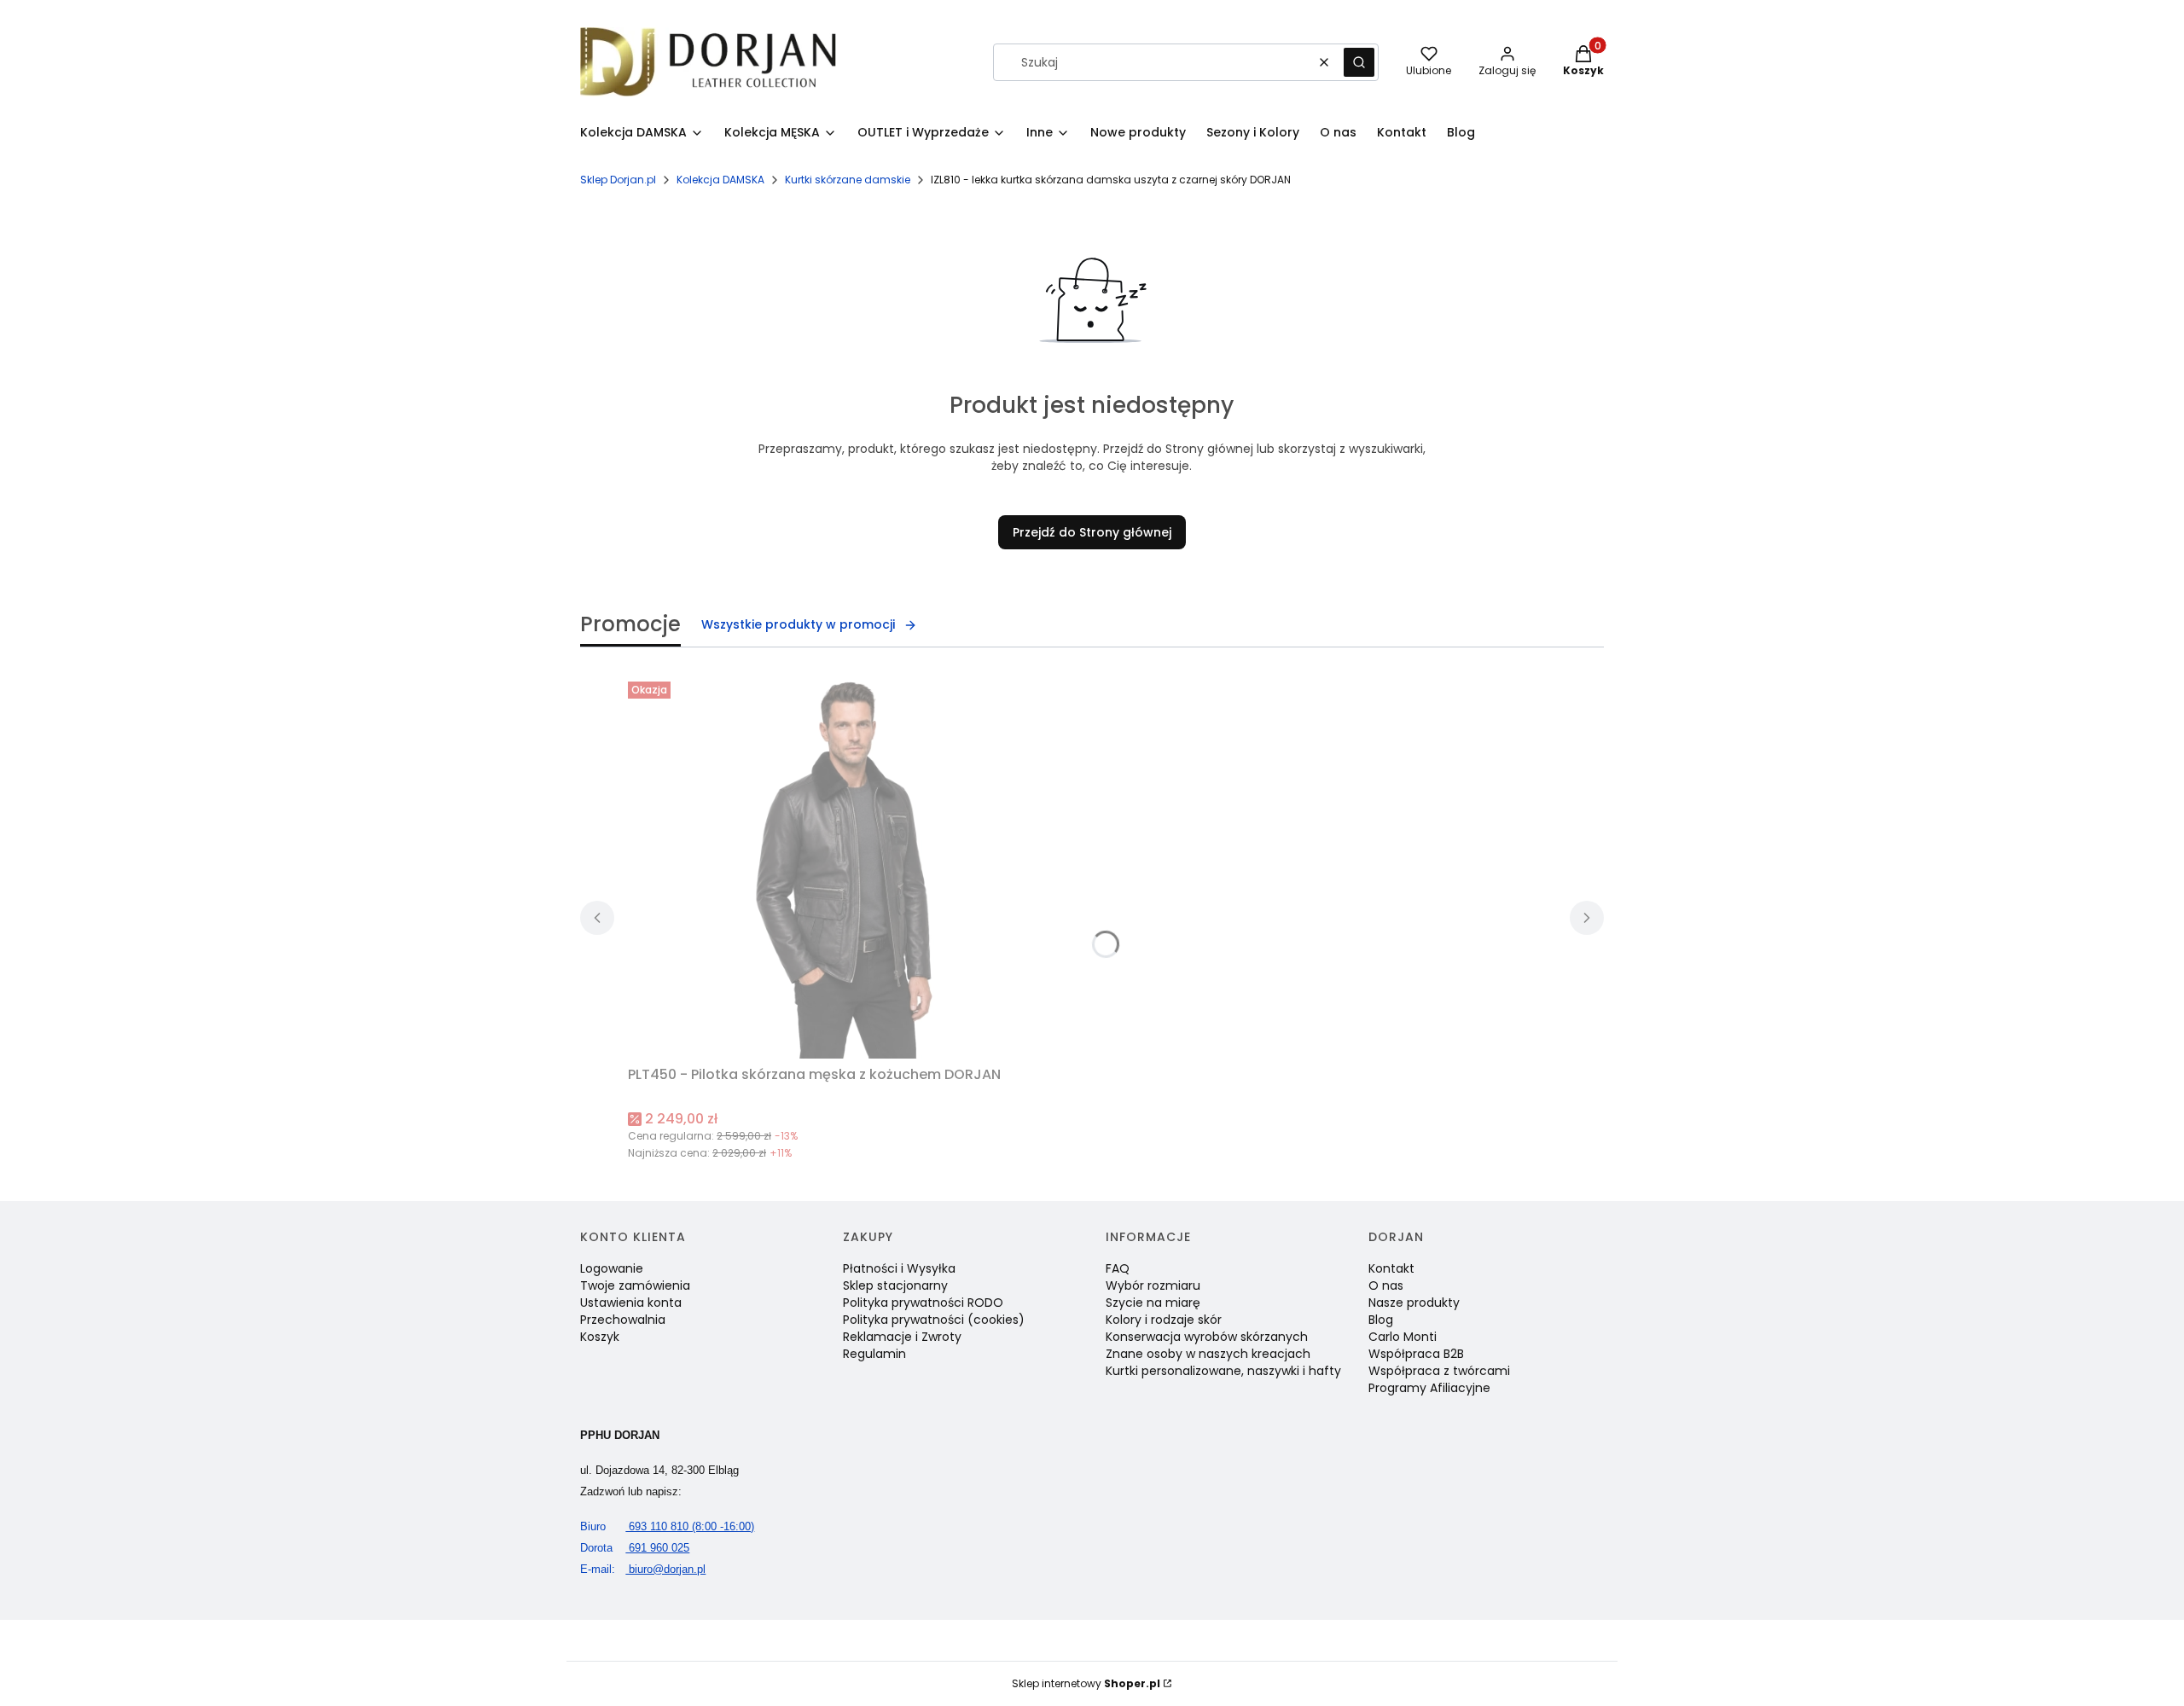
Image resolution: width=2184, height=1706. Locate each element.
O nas (1386, 1285)
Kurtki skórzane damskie (848, 180)
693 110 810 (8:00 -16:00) (667, 1526)
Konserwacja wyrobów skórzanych (1207, 1337)
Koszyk (600, 1337)
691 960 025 (635, 1548)
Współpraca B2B (1416, 1354)
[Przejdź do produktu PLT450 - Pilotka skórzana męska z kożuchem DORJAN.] (841, 867)
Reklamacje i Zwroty (902, 1337)
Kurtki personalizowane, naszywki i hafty (1223, 1371)
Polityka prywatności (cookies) (934, 1320)
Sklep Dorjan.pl (618, 180)
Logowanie (612, 1268)
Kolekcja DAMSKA (720, 180)
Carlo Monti (1403, 1337)
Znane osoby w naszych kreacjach (1208, 1354)
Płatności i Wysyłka (899, 1268)
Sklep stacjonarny (895, 1285)
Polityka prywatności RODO (923, 1303)
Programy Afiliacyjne (1429, 1388)
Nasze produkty (1414, 1303)
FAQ (1118, 1268)
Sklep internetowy (1086, 1683)
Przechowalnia (623, 1320)
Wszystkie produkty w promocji (798, 624)
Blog (1381, 1320)
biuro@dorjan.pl (643, 1569)
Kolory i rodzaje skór (1164, 1320)
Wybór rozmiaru (1153, 1285)
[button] (1359, 62)
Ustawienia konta (631, 1303)
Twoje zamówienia (635, 1285)
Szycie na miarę (1153, 1303)
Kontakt (1391, 1268)
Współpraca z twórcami (1439, 1371)
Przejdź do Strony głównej (1092, 532)
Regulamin (874, 1354)
